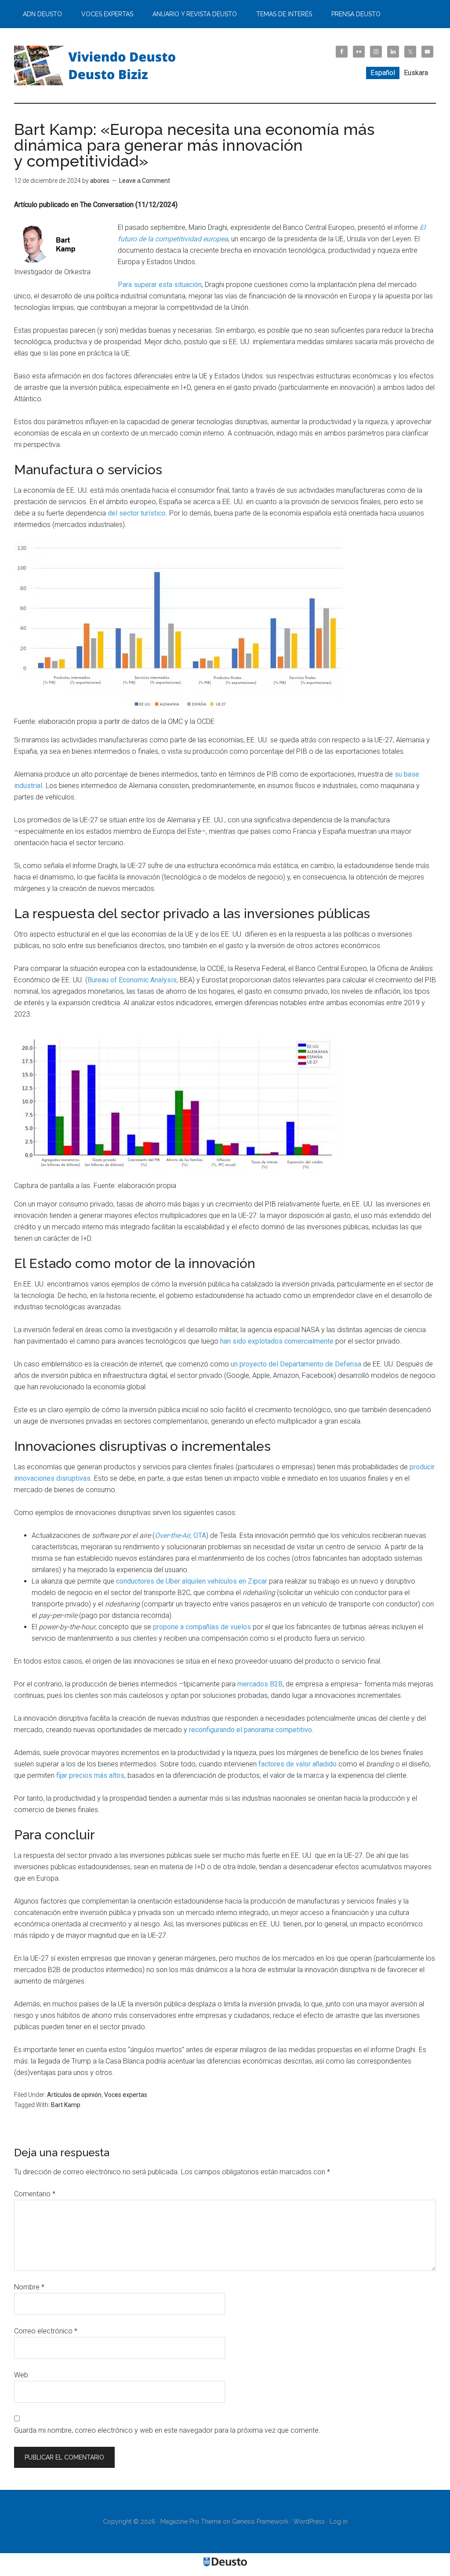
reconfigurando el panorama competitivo (250, 1730)
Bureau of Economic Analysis (132, 980)
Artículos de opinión (74, 2095)
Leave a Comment (145, 181)
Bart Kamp (66, 2105)
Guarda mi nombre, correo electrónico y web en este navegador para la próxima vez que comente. (167, 2430)
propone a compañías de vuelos (202, 1627)
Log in (339, 2522)
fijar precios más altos (90, 1775)
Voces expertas (126, 2095)
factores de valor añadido (298, 1764)
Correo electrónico (46, 2331)
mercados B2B (260, 1684)
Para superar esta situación (160, 285)
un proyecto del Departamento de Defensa (296, 1364)
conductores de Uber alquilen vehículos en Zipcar (192, 1581)
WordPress (309, 2522)
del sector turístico (137, 513)
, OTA (180, 1535)
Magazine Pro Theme (191, 2522)
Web (21, 2375)
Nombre (29, 2287)
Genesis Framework (260, 2522)
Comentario (35, 2194)
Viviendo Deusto (98, 65)
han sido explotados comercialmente (277, 1341)
